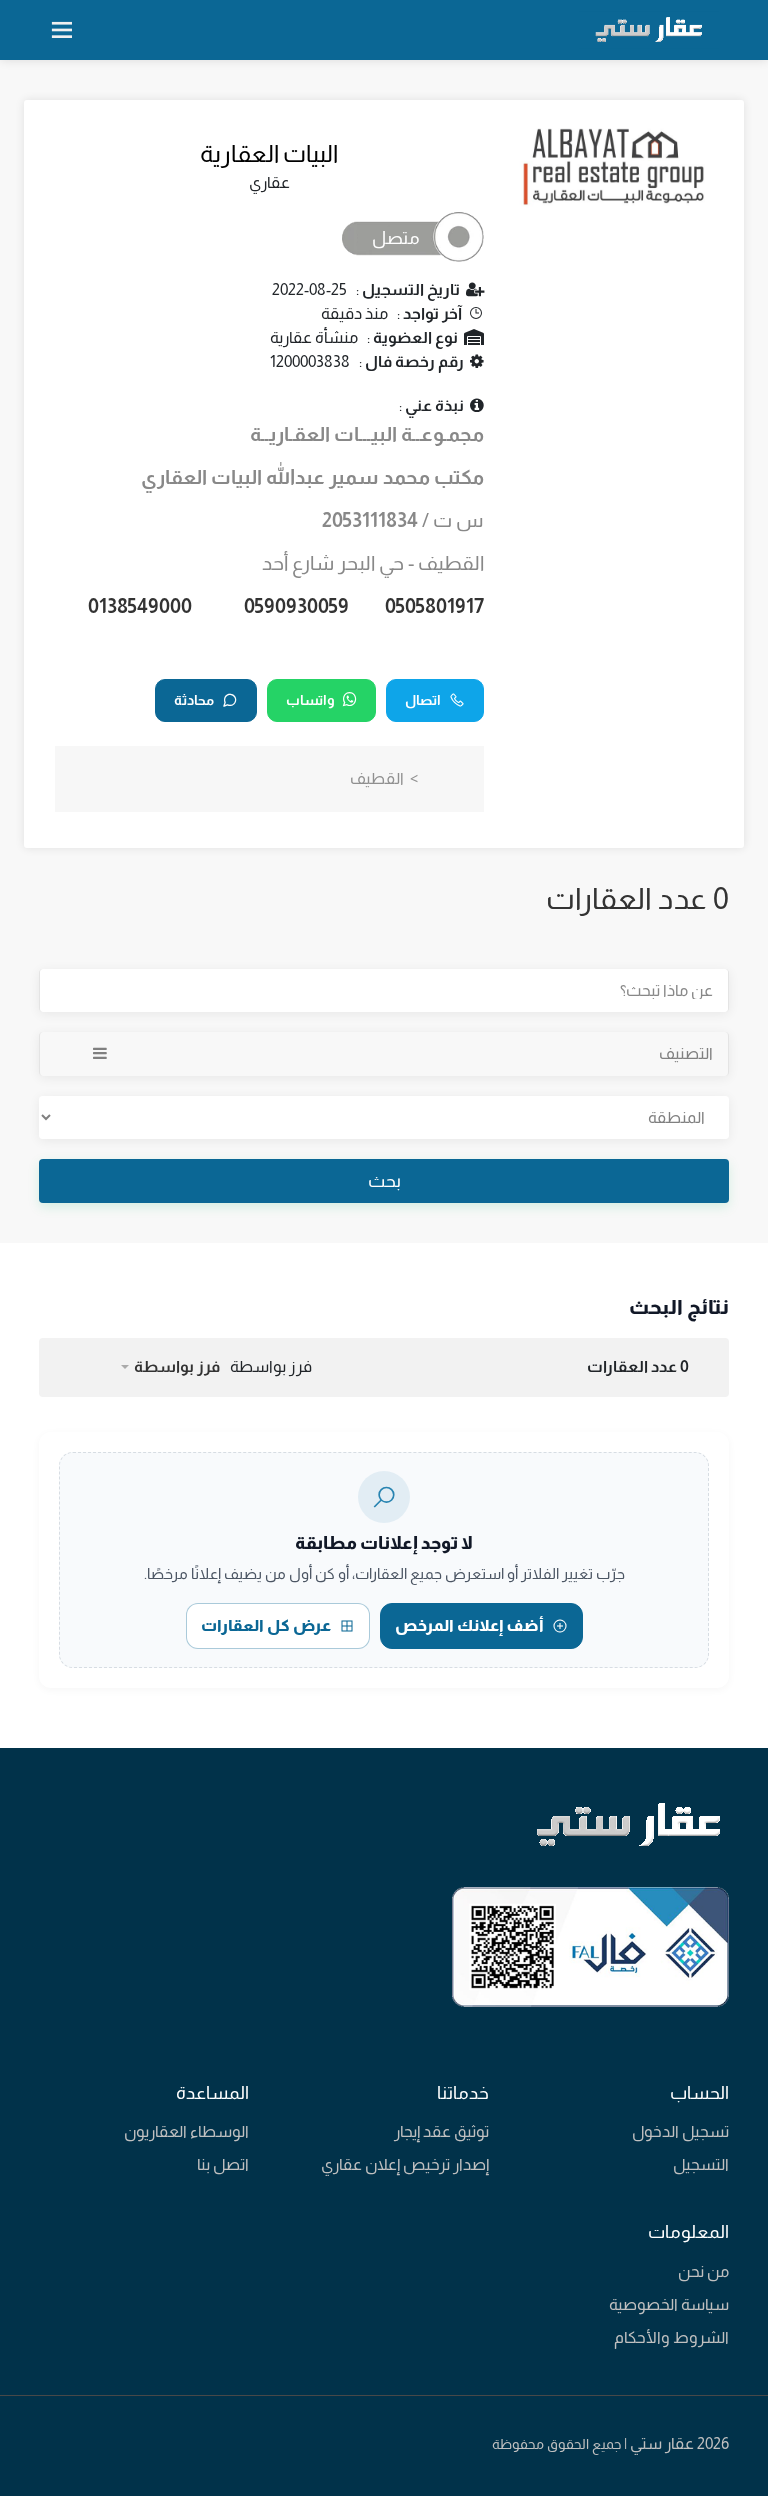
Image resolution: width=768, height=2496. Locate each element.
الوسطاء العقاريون (186, 2131)
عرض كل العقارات (266, 1625)
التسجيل (701, 2164)
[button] (169, 1367)
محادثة (194, 700)
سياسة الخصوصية (669, 2304)
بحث (384, 1181)
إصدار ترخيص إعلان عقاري (405, 2164)
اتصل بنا (223, 2164)
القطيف (377, 778)
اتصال (423, 700)
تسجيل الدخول (680, 2131)
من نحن (703, 2271)
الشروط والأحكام (671, 2337)
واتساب (310, 700)
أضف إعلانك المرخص (469, 1625)
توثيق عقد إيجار (441, 2131)
